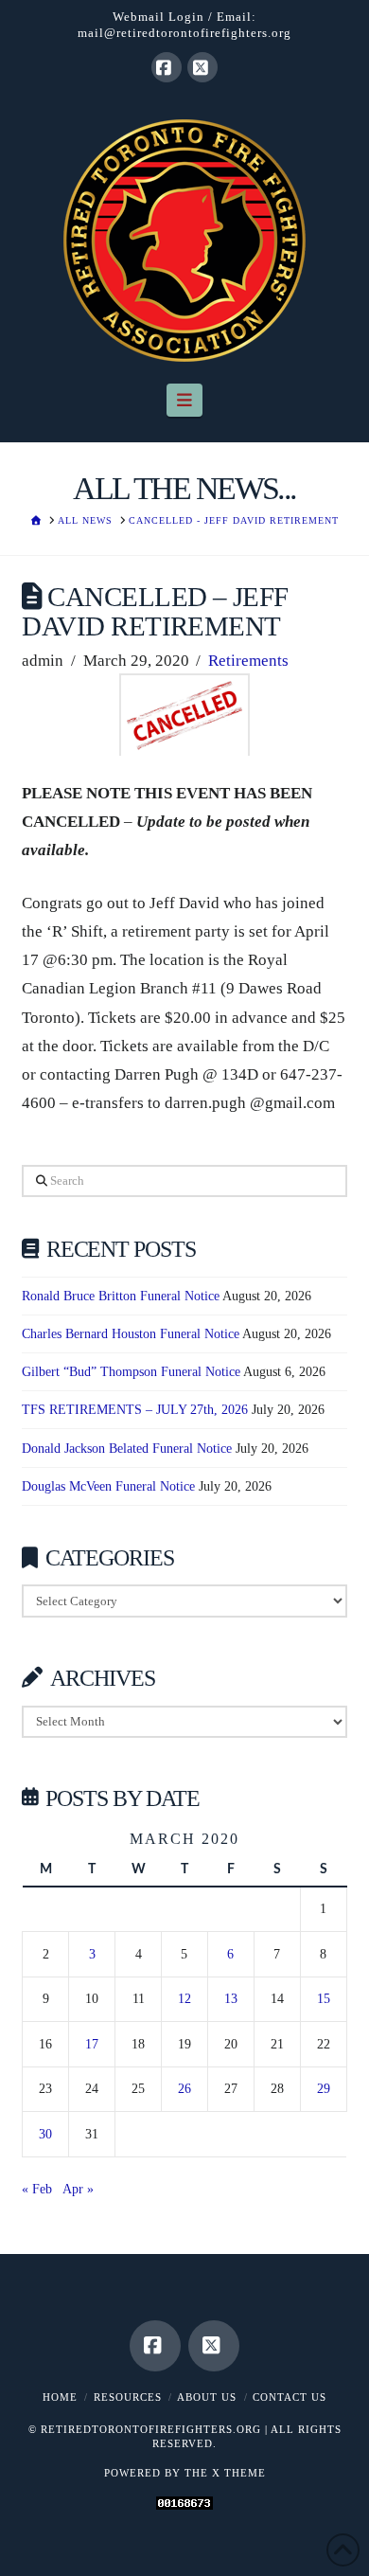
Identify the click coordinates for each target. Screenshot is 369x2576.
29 (324, 2089)
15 (324, 1999)
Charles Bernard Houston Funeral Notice (131, 1334)
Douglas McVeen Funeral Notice (108, 1486)
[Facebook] (167, 67)
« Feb (37, 2189)
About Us (207, 2397)
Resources (128, 2397)
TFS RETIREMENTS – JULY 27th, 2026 (135, 1410)
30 (45, 2134)
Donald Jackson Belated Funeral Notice (127, 1449)
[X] (202, 67)
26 (184, 2089)
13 (231, 1999)
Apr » (78, 2189)
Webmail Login (158, 17)
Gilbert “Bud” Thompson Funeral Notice (131, 1372)
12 (184, 1999)
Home (60, 2397)
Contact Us (290, 2397)
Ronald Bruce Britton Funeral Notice (121, 1296)
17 (92, 2044)
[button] (185, 400)
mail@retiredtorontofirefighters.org (184, 33)
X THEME (239, 2473)
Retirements (248, 661)
